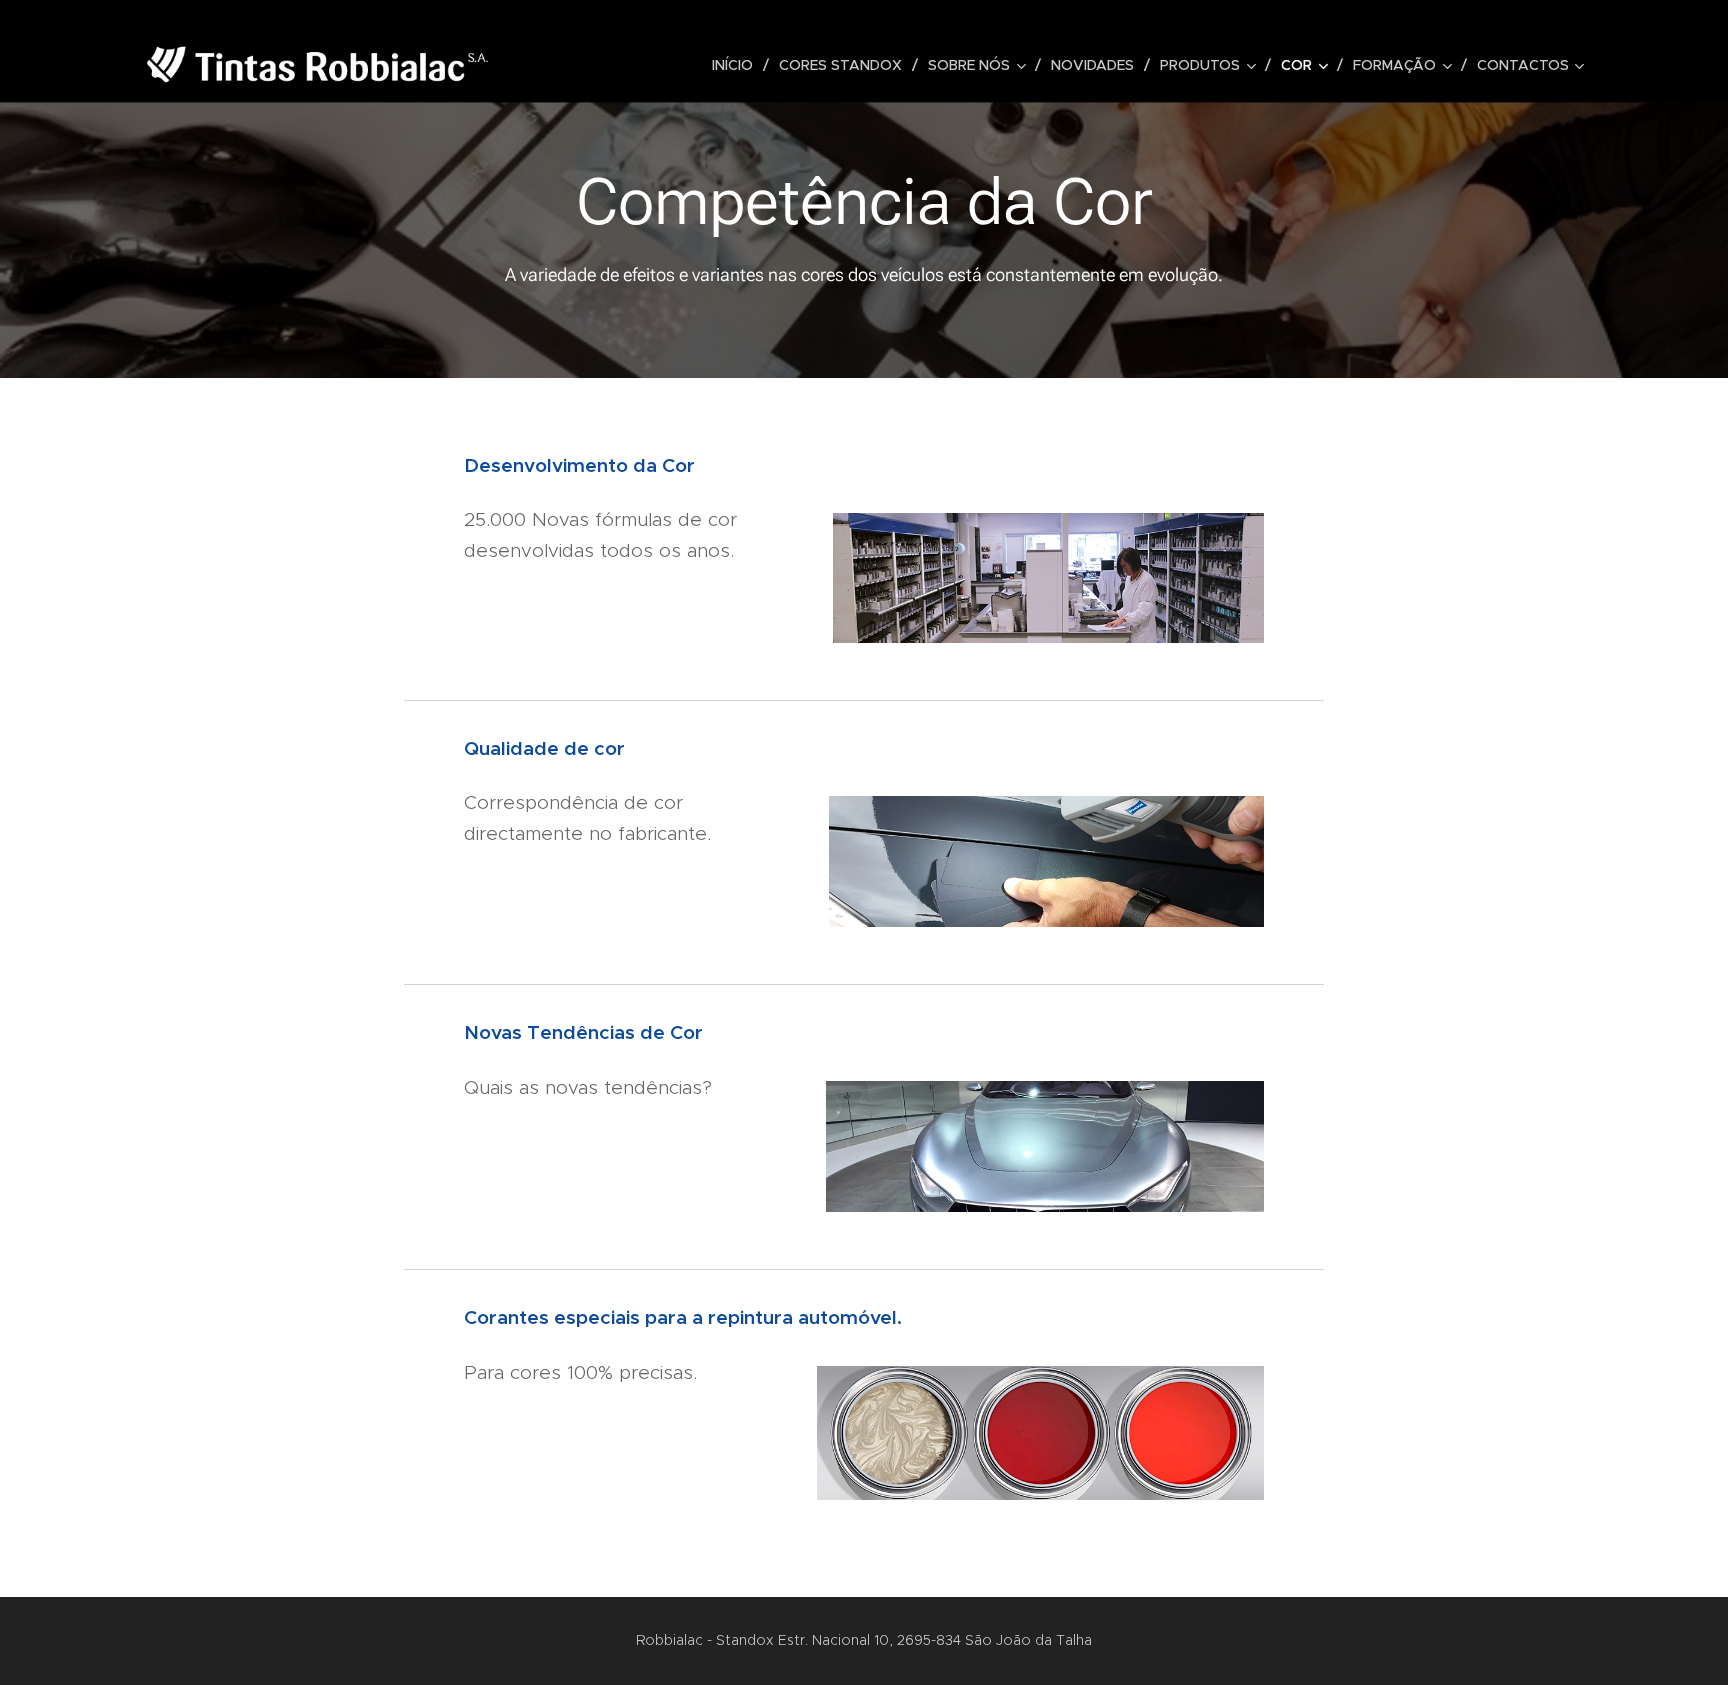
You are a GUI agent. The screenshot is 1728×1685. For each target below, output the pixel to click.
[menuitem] (738, 65)
